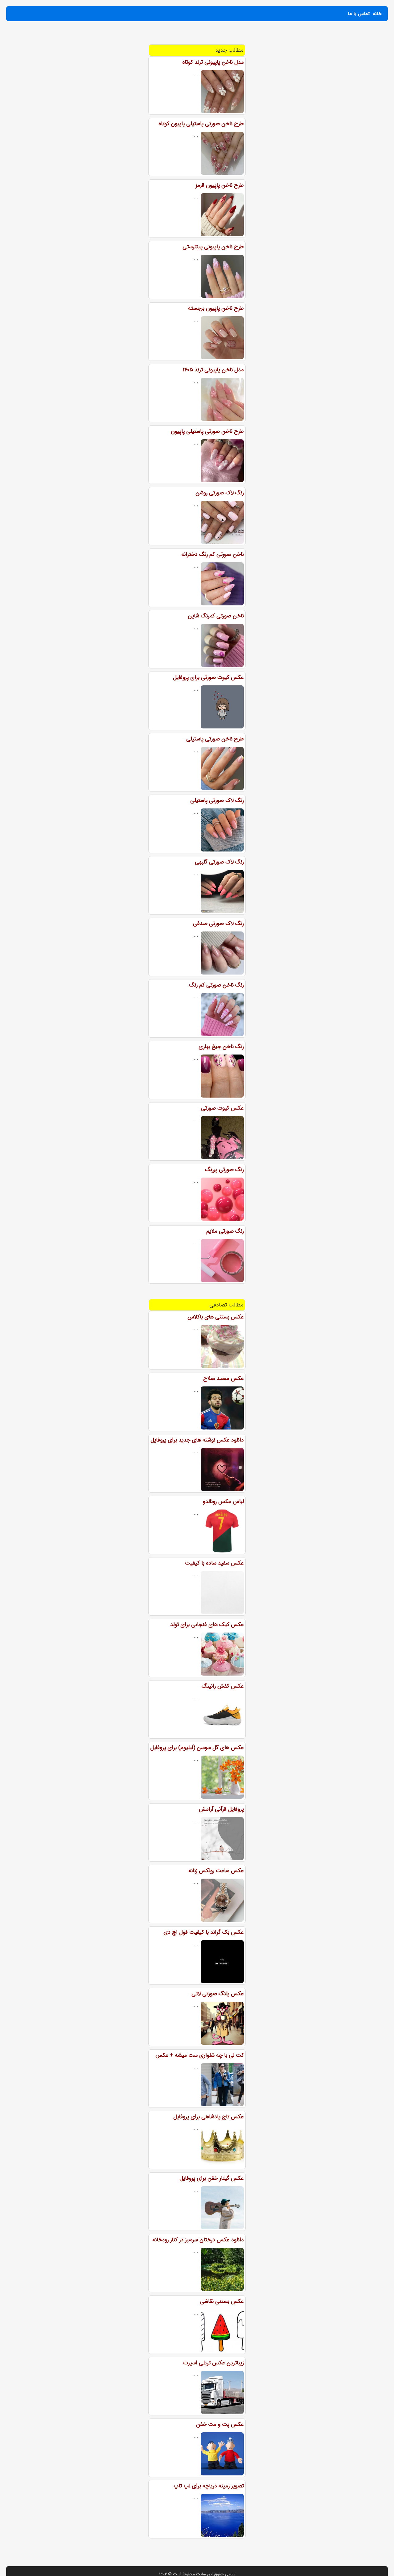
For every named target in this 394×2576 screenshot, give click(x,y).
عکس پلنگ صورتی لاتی (218, 1994)
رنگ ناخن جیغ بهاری (221, 1047)
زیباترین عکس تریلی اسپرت (213, 2363)
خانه (377, 14)
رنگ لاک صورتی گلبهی (219, 862)
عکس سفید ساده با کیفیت (214, 1563)
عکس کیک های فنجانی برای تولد (207, 1625)
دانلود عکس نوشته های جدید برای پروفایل (197, 1440)
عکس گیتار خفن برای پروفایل (212, 2178)
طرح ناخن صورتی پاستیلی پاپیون (207, 431)
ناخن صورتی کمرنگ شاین (216, 616)
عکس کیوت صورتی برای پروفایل (208, 677)
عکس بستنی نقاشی (222, 2301)
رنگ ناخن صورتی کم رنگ (216, 985)
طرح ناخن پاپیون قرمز (220, 185)
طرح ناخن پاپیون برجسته (216, 308)
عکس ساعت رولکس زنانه (216, 1871)
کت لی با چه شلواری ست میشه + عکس (200, 2055)
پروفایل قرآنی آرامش (221, 1809)
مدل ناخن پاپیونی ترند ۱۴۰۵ (213, 370)
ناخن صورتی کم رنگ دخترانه (213, 554)
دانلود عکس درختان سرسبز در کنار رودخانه (198, 2240)
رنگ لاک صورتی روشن (220, 493)
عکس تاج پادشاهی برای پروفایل (209, 2117)
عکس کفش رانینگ (223, 1686)
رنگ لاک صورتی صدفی (218, 923)
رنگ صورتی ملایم (225, 1231)
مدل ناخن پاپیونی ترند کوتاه (213, 62)
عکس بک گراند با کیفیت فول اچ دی (204, 1932)
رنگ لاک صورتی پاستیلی (217, 800)
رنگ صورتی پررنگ (224, 1170)
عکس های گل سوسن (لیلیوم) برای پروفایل (197, 1748)
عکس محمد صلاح (223, 1378)
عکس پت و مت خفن (220, 2424)
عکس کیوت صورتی (222, 1108)
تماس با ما (359, 14)
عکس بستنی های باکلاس (216, 1317)
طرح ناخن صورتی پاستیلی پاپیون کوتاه (201, 124)
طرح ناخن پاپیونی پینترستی (213, 247)
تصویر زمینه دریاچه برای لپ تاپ (209, 2486)
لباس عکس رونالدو (223, 1501)
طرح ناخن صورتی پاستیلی (215, 739)
